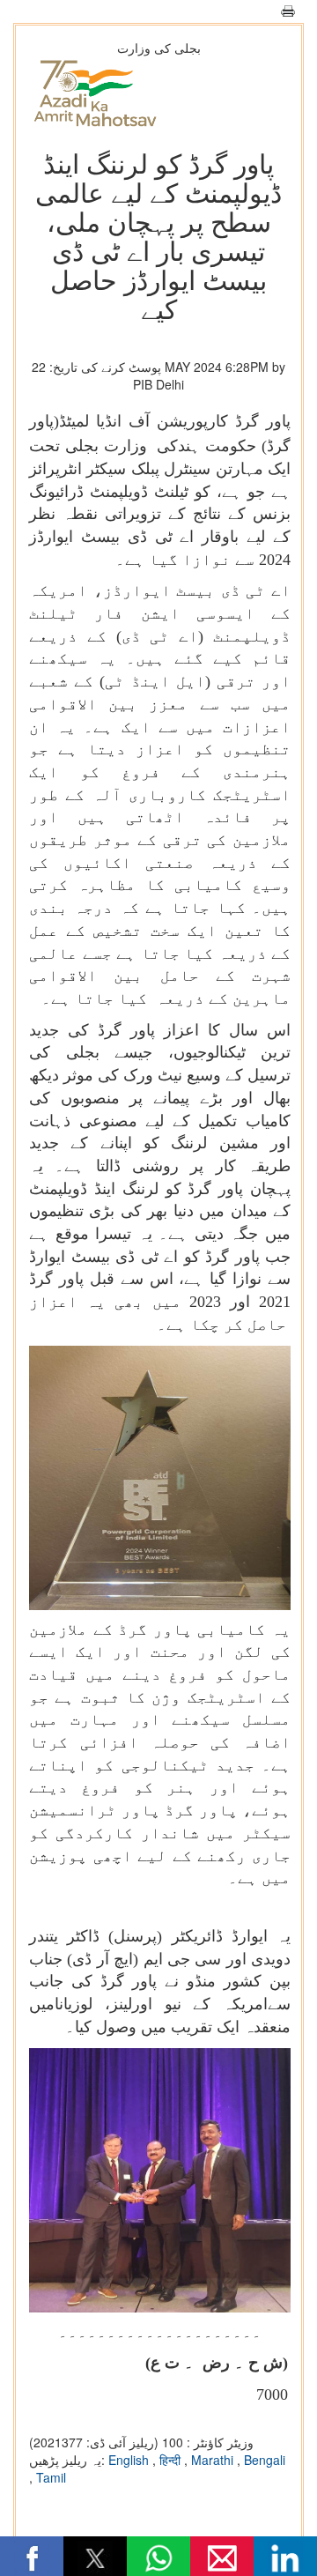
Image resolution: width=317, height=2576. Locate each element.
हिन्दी (172, 2460)
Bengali (265, 2460)
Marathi (214, 2460)
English (130, 2460)
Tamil (51, 2477)
